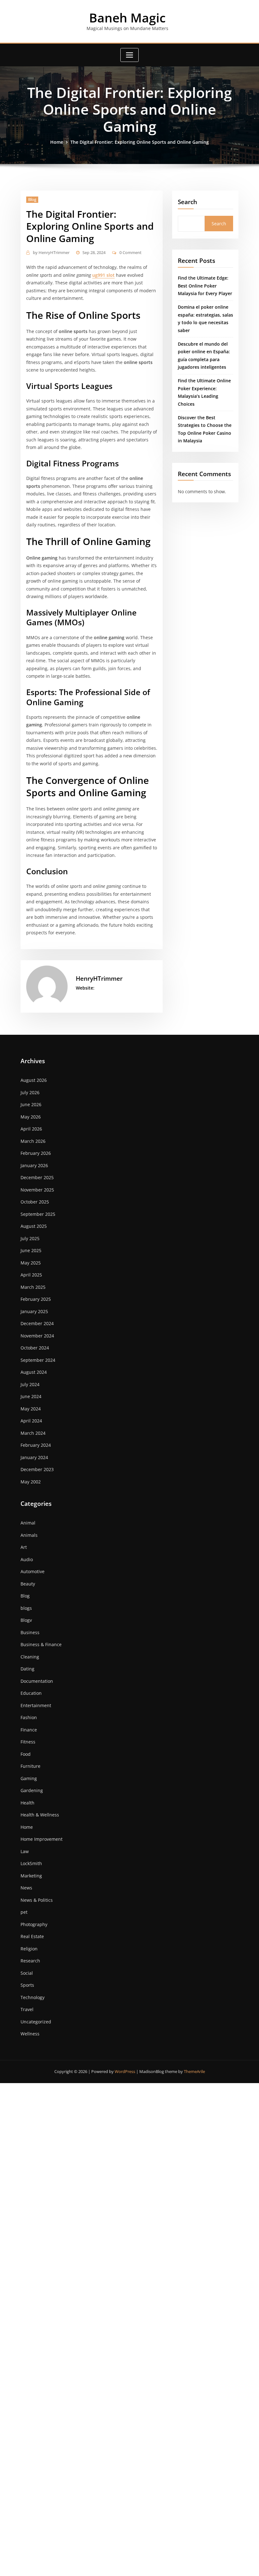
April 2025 (31, 1275)
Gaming (29, 1778)
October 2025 (35, 1202)
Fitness (28, 1742)
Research (30, 1961)
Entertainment (36, 1705)
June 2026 (31, 1104)
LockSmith (31, 1863)
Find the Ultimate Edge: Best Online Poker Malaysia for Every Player (205, 286)
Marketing (31, 1876)
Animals (29, 1535)
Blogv (26, 1620)
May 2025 (31, 1263)
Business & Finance (41, 1644)
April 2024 (31, 1421)
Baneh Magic (127, 18)
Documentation (37, 1681)
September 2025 (38, 1214)
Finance (29, 1730)
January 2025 (34, 1311)
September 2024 (38, 1360)
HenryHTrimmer (51, 252)
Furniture (30, 1766)
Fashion (29, 1717)
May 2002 (31, 1482)
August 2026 (34, 1080)
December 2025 (37, 1177)
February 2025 (36, 1299)
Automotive (33, 1571)
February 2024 (36, 1445)
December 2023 (37, 1469)
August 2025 (34, 1226)
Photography (34, 1924)
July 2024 (30, 1384)
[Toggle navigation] (129, 55)
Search (187, 202)
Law (25, 1851)
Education (31, 1693)
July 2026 (30, 1092)
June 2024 (31, 1396)
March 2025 (33, 1287)
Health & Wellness (40, 1815)
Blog (32, 199)
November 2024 (37, 1336)
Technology (33, 1997)
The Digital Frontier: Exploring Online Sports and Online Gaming (140, 142)
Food (26, 1754)
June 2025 (31, 1250)
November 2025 (37, 1190)
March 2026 (33, 1141)
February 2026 (36, 1153)
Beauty (28, 1584)
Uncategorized (36, 2022)
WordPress (125, 2071)
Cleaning (30, 1657)
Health (27, 1803)
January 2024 (34, 1457)
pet (24, 1912)
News (26, 1888)
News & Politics (37, 1900)
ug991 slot (103, 275)
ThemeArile (194, 2071)
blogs (26, 1608)
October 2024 (35, 1348)
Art (24, 1547)
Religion (29, 1949)
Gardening (32, 1790)
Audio (27, 1559)
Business (30, 1632)
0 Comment (130, 252)
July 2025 (30, 1238)
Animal (28, 1523)
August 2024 (34, 1372)
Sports (27, 1985)
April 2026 (31, 1129)
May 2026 (31, 1117)
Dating (27, 1669)
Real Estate (32, 1936)
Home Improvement (42, 1839)
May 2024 (31, 1409)
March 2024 (33, 1433)
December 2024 (37, 1323)
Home (57, 142)
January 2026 (34, 1165)
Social (27, 1973)
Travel (27, 2009)
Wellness (30, 2034)
